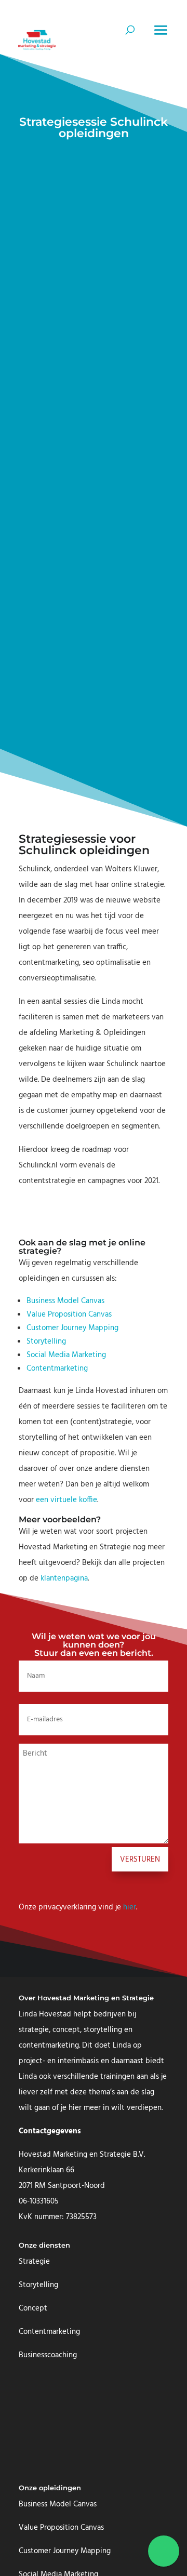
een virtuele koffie (66, 1500)
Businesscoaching (48, 2355)
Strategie (34, 2262)
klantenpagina (64, 1578)
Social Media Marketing (66, 1355)
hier (130, 1907)
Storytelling (46, 1342)
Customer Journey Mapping (72, 1328)
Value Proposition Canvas (69, 1314)
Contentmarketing (57, 1369)
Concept (33, 2308)
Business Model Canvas (65, 1301)
